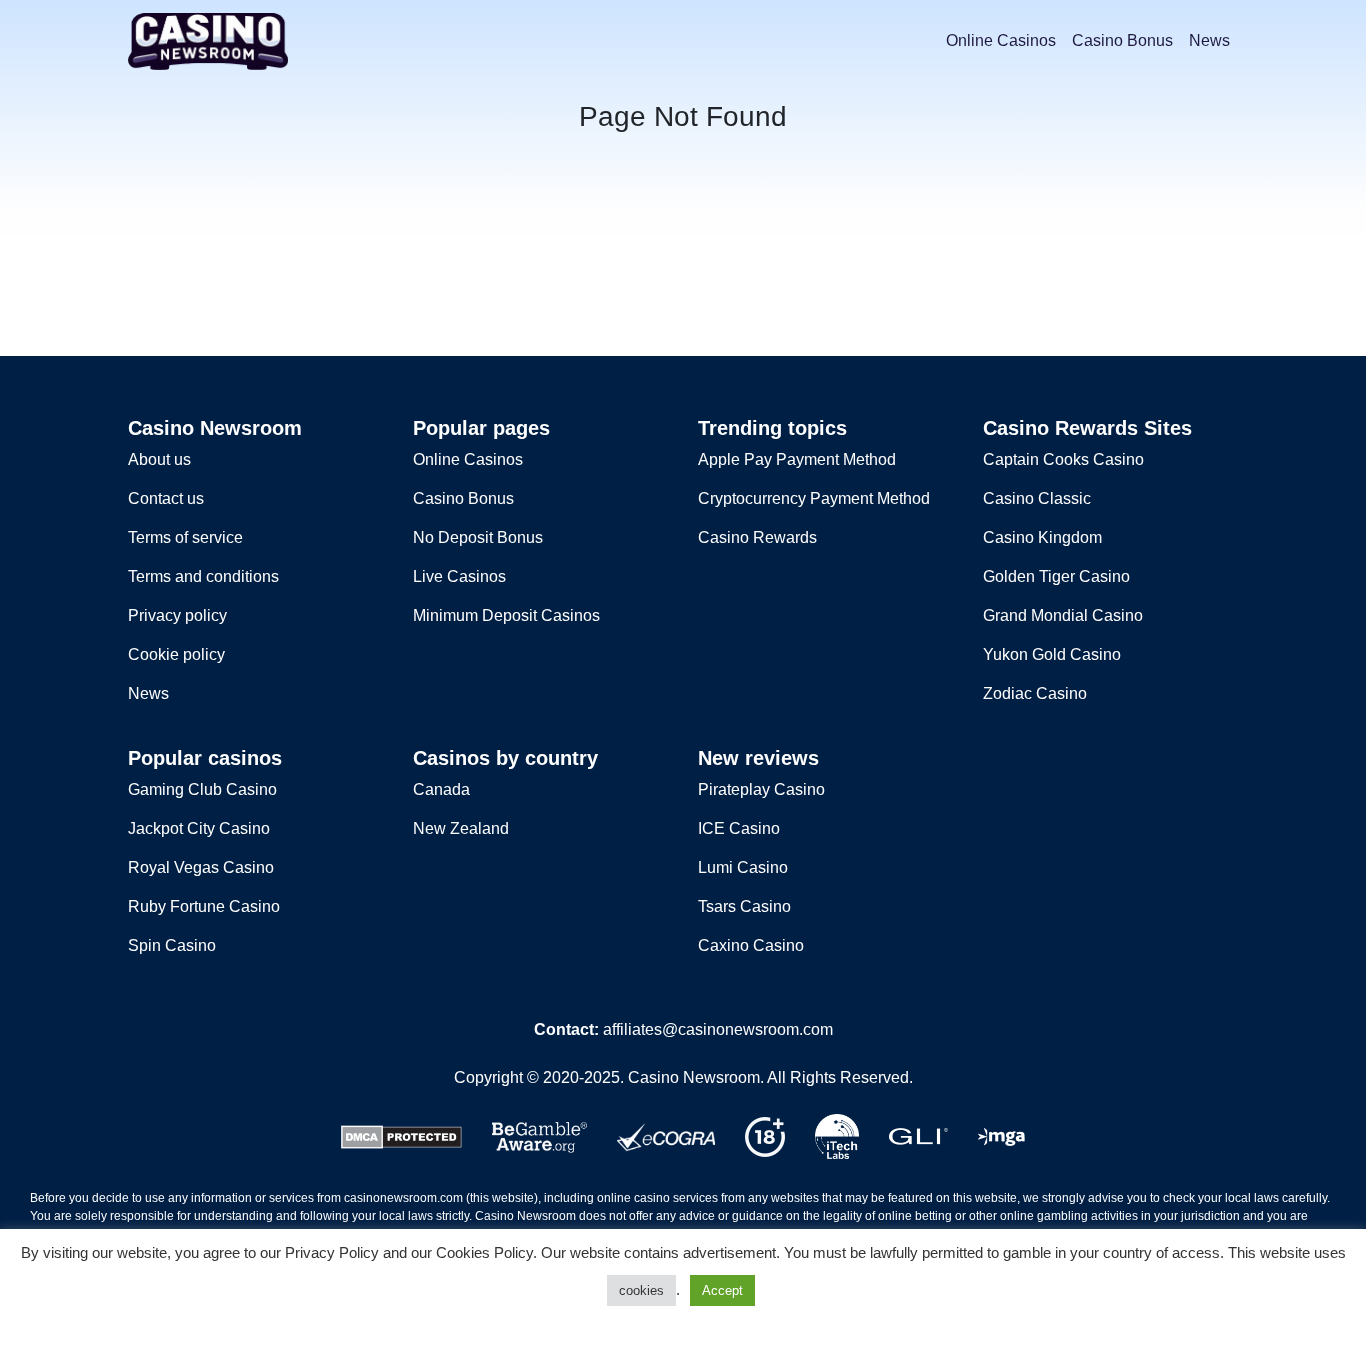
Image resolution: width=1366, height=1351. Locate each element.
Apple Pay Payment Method (797, 459)
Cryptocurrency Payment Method (814, 498)
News (1209, 40)
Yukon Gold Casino (1052, 654)
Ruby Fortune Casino (204, 906)
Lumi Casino (743, 867)
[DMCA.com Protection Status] (401, 1135)
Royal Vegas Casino (201, 867)
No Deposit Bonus (478, 537)
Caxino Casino (751, 945)
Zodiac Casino (1035, 693)
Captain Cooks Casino (1063, 459)
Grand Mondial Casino (1063, 615)
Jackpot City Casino (199, 828)
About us (159, 459)
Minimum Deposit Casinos (506, 615)
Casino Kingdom (1042, 537)
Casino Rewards (757, 537)
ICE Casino (739, 828)
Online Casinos (1001, 40)
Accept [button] (722, 1290)
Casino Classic (1037, 498)
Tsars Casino (744, 906)
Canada (441, 789)
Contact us (166, 498)
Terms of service (185, 537)
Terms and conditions (203, 576)
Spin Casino (172, 945)
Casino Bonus (1122, 40)
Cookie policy (176, 654)
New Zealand (461, 828)
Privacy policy (177, 615)
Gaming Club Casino (202, 789)
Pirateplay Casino (761, 789)
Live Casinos (459, 576)
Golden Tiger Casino (1056, 576)
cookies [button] (641, 1290)
